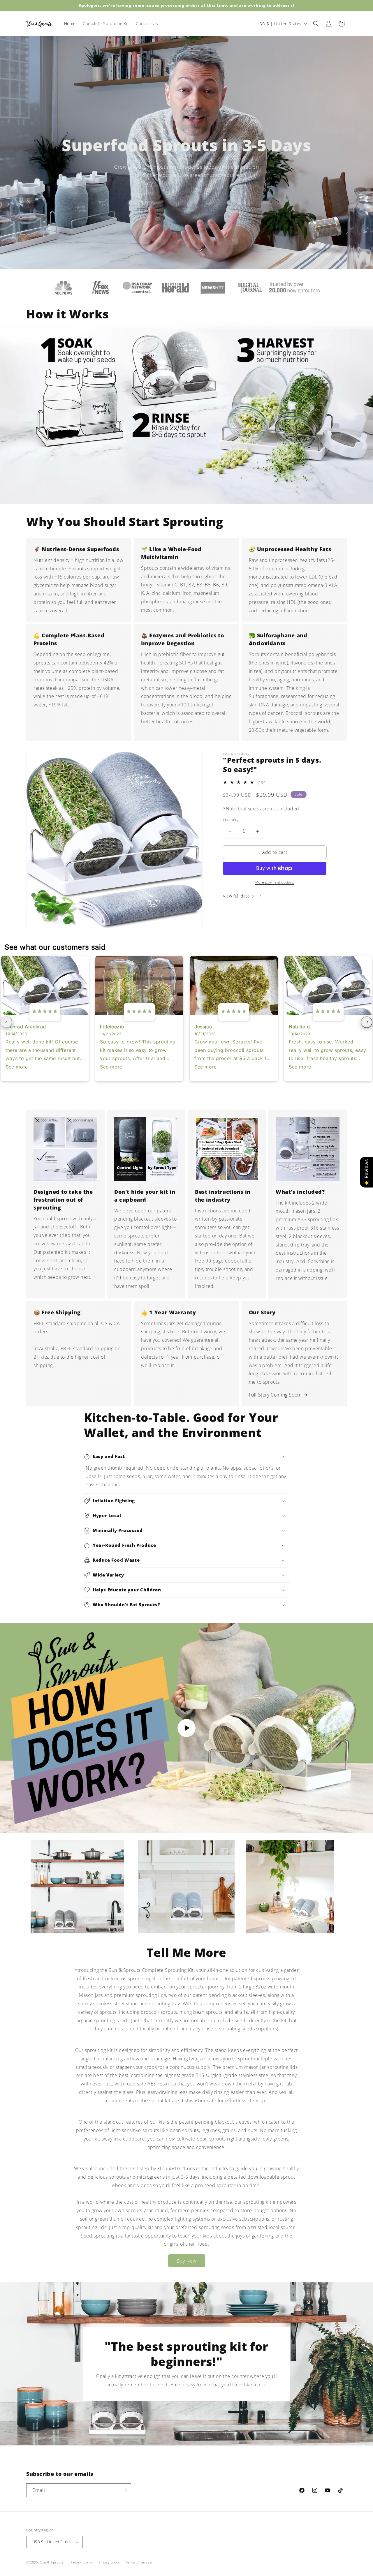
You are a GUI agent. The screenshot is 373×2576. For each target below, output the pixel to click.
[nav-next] (367, 1022)
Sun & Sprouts (52, 2562)
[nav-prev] (6, 1022)
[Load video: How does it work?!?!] (186, 1728)
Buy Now (187, 2261)
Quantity (231, 820)
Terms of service (138, 2562)
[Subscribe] (124, 2490)
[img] (45, 1012)
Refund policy (82, 2562)
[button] (316, 24)
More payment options (275, 882)
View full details (239, 896)
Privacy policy (109, 2562)
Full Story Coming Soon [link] (275, 1395)
